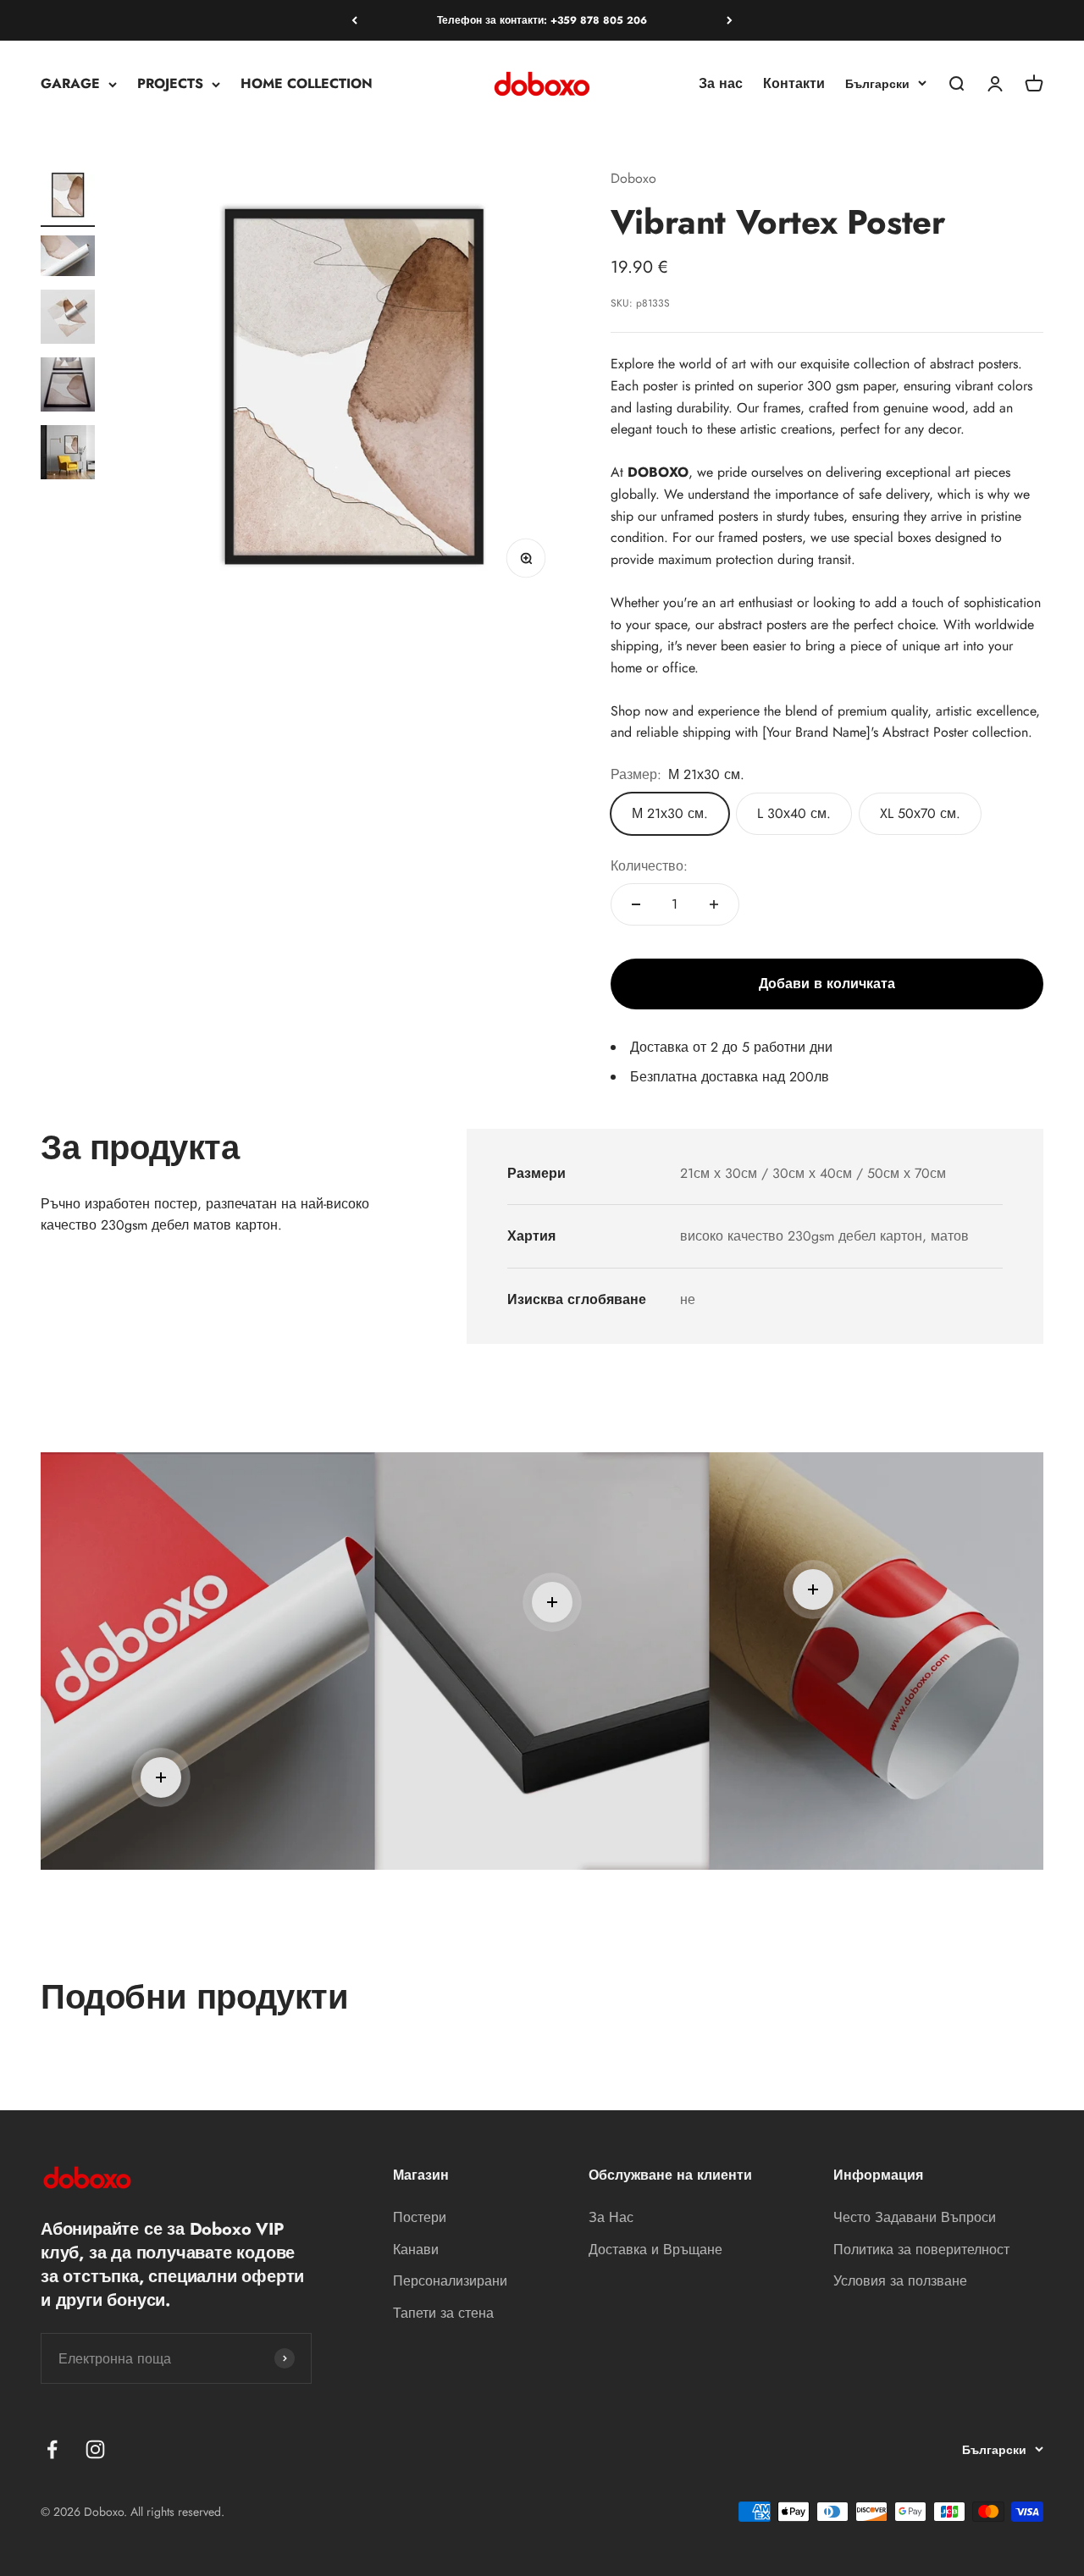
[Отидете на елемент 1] (68, 197)
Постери (420, 2217)
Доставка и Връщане (655, 2250)
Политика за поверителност (921, 2250)
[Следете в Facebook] (52, 2449)
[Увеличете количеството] (714, 904)
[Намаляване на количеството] (636, 904)
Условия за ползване (900, 2281)
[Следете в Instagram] (95, 2449)
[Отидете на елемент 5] (68, 455)
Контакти (794, 84)
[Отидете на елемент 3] (68, 319)
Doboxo (633, 178)
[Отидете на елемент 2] (68, 258)
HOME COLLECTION (307, 84)
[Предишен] (354, 20)
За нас (721, 84)
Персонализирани (450, 2281)
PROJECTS (170, 84)
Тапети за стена (443, 2313)
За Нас (611, 2217)
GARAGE (70, 84)
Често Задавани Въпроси (915, 2217)
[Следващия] (730, 20)
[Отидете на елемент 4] (68, 387)
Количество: (649, 866)
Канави (416, 2250)
